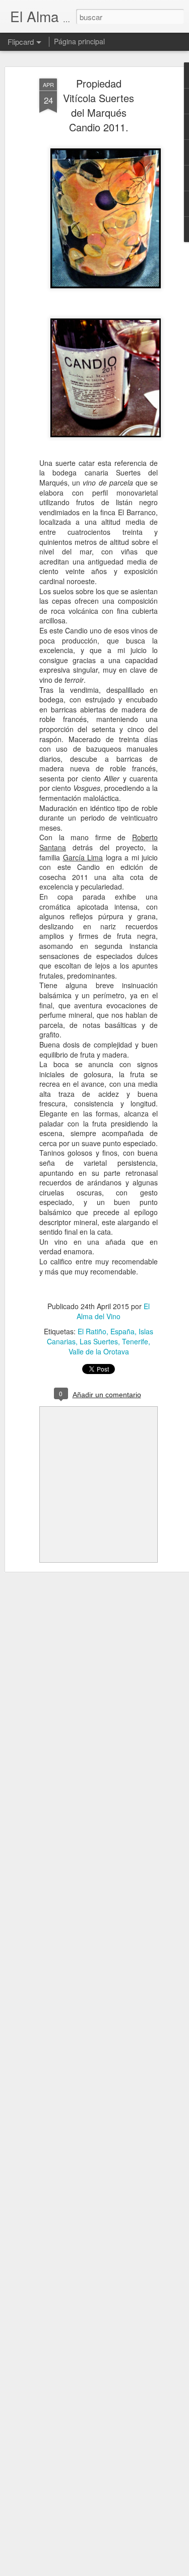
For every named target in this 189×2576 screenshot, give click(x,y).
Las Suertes (99, 1341)
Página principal (79, 41)
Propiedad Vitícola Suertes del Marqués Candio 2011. (99, 105)
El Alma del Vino (113, 1311)
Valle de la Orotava (99, 1351)
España (122, 1331)
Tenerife (135, 1341)
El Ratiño (92, 1331)
